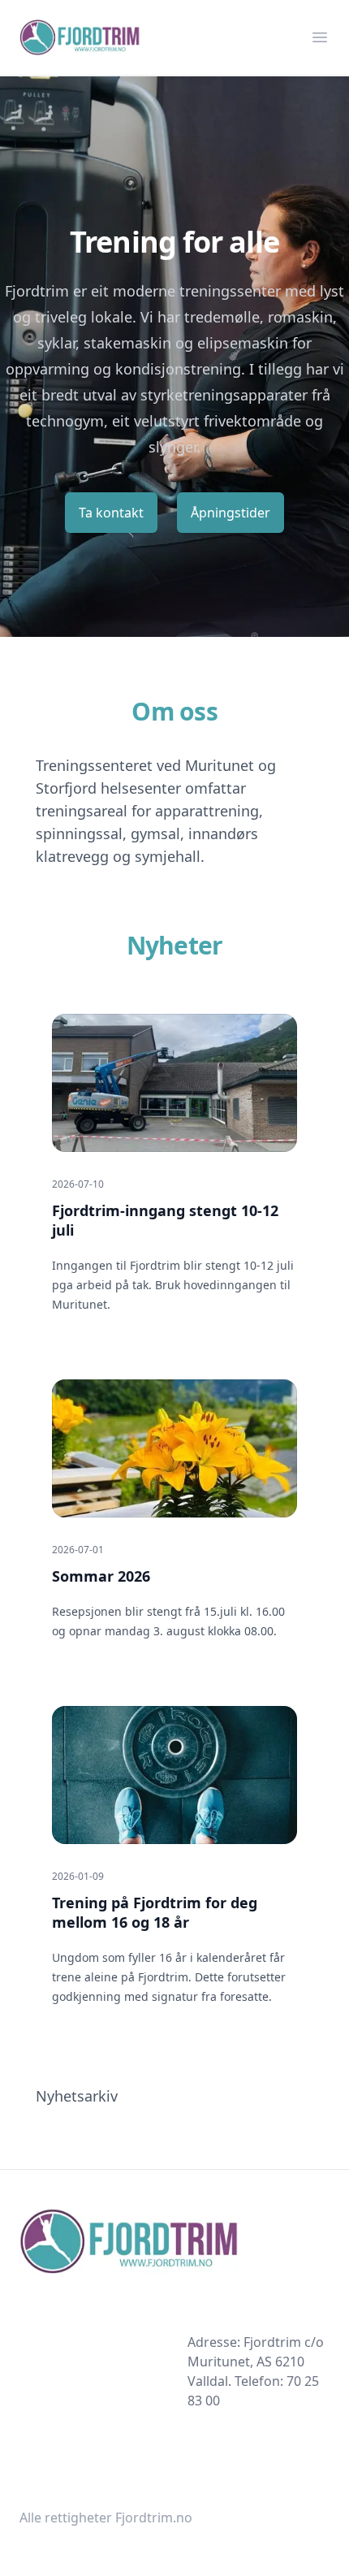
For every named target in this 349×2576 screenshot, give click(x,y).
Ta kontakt (111, 513)
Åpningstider (231, 513)
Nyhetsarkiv (77, 2096)
